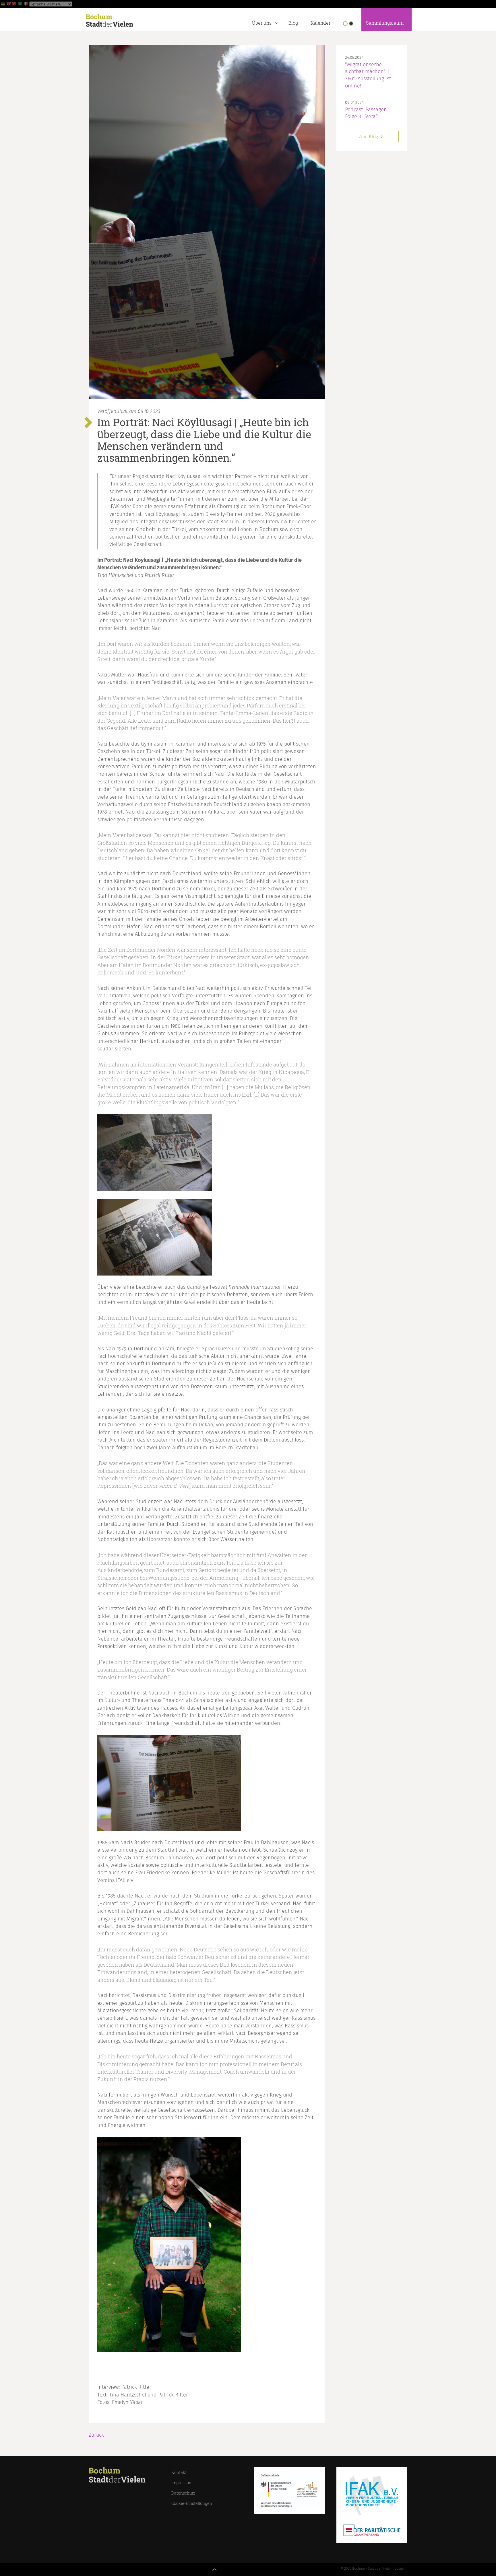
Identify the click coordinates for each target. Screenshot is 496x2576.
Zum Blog (369, 137)
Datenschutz (183, 2493)
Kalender (320, 23)
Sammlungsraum (385, 23)
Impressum (182, 2483)
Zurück (96, 2435)
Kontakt (179, 2472)
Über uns (262, 23)
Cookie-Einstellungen (192, 2503)
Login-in (401, 2569)
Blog (293, 23)
